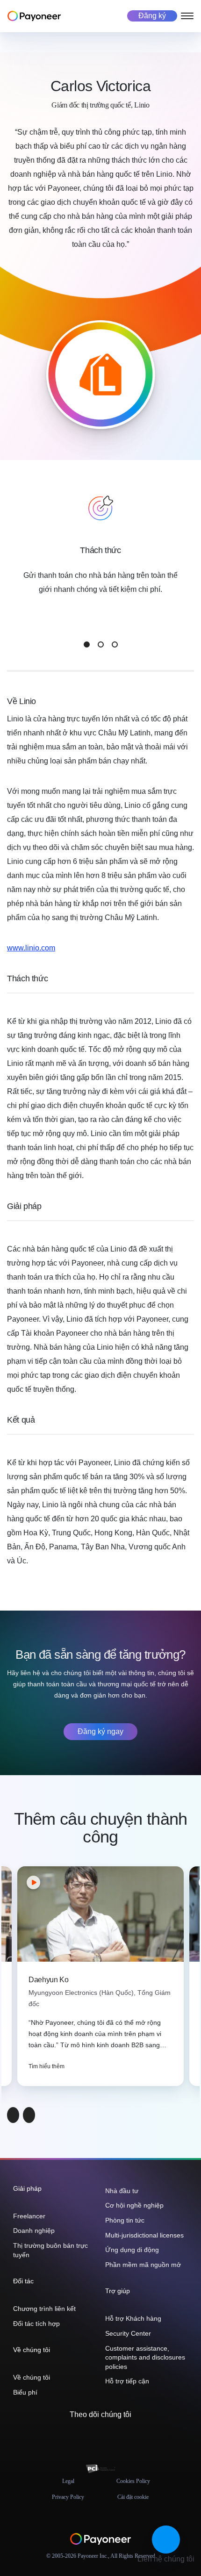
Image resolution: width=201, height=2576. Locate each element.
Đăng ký (152, 16)
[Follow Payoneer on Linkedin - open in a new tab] (108, 2435)
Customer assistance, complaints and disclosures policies (145, 2357)
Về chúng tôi (32, 2377)
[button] (166, 2540)
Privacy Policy (68, 2497)
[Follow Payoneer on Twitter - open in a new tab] (78, 2435)
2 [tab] (101, 644)
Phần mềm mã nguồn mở (143, 2265)
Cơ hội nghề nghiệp (134, 2205)
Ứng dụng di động (132, 2250)
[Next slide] (29, 2115)
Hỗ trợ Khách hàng (133, 2318)
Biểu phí (25, 2392)
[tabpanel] (100, 564)
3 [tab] (115, 644)
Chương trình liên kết (44, 2309)
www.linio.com (31, 948)
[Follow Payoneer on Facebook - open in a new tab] (93, 2435)
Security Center (128, 2333)
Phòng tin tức (125, 2220)
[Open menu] (187, 16)
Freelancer (29, 2216)
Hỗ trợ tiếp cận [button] (127, 2381)
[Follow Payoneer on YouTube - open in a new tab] (123, 2435)
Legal (68, 2481)
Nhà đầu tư (122, 2191)
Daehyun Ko (49, 1980)
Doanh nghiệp (34, 2231)
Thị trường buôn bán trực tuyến (50, 2250)
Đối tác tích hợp (36, 2324)
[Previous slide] (13, 2115)
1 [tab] (87, 644)
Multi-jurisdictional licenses (144, 2235)
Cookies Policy (133, 2481)
